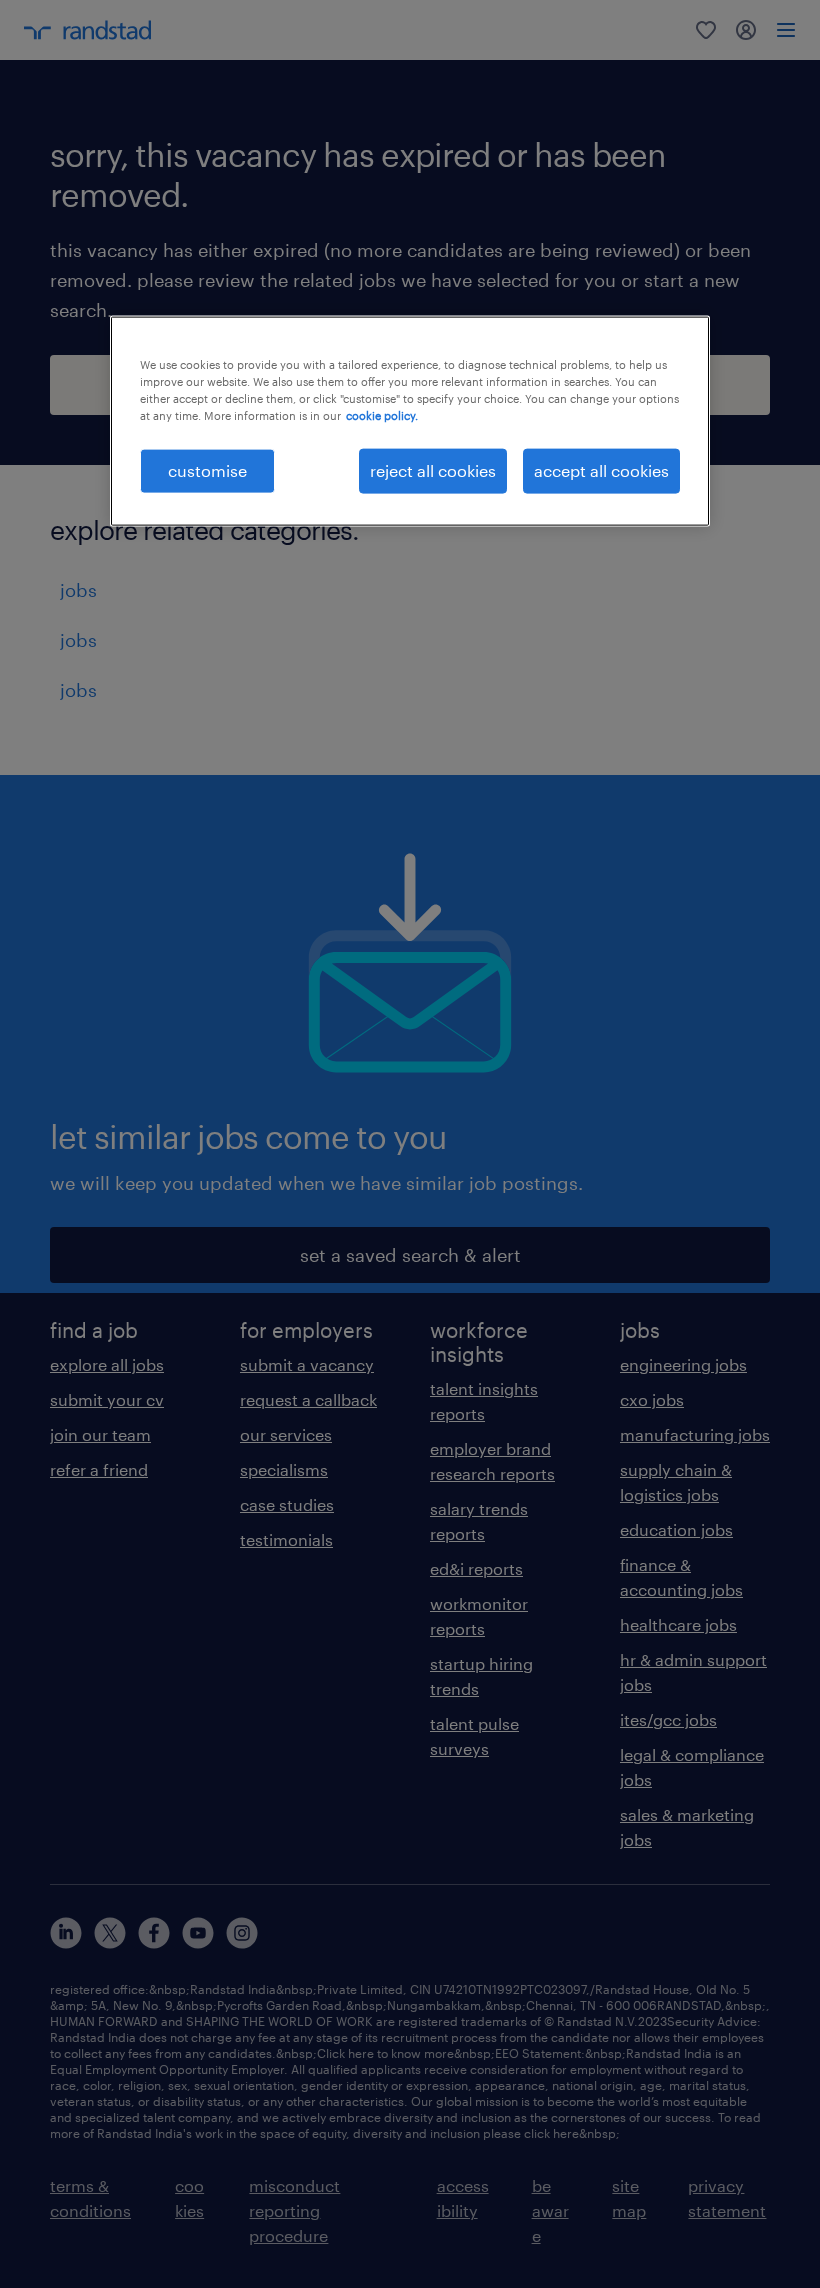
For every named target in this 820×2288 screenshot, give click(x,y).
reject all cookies (433, 470)
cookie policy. (382, 415)
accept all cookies (601, 470)
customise (207, 470)
